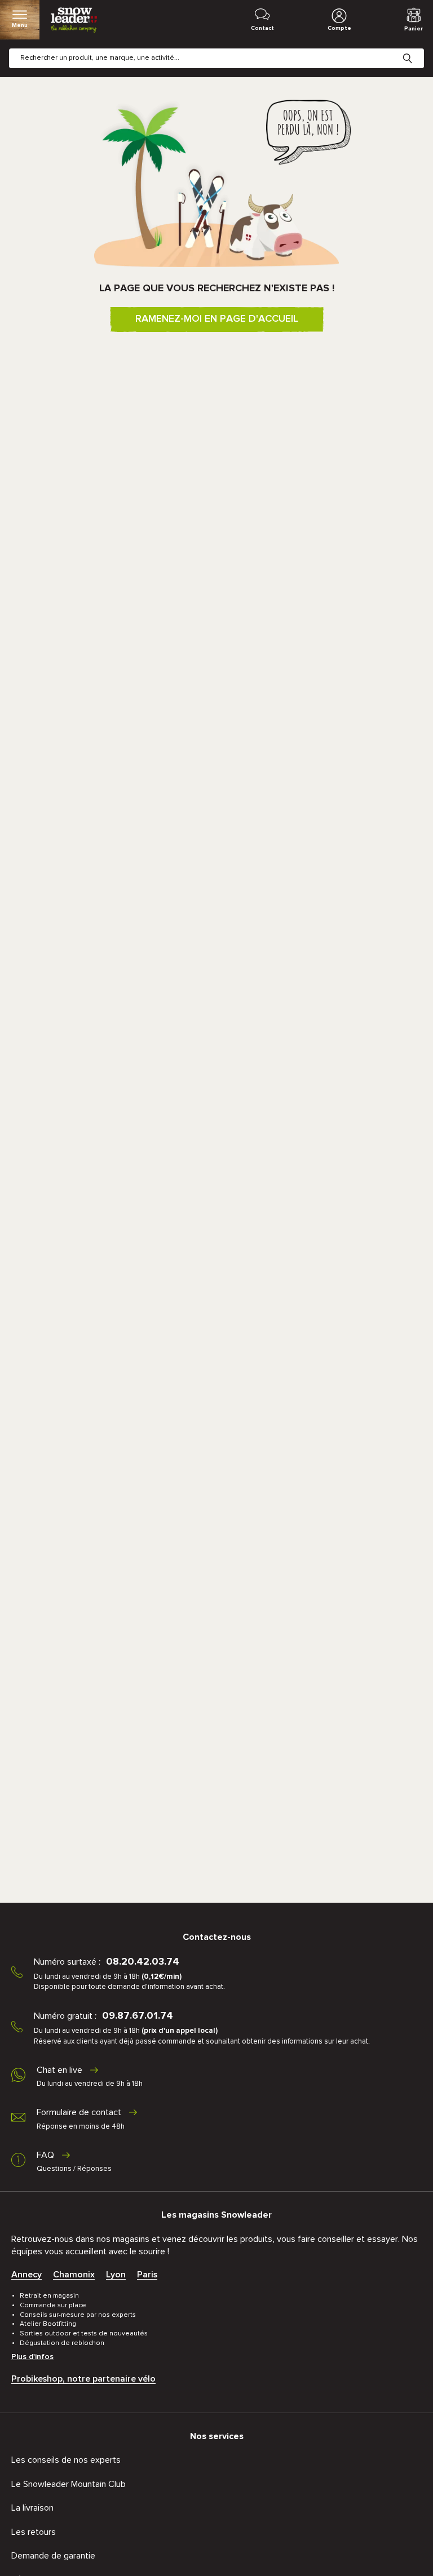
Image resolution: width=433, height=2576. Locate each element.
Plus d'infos (32, 2357)
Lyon (116, 2275)
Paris (147, 2275)
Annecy (26, 2275)
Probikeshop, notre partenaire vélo (83, 2379)
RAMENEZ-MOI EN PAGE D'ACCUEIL (217, 319)
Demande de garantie (53, 2556)
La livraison (32, 2508)
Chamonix (74, 2275)
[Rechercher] (416, 50)
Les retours (34, 2532)
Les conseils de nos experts (66, 2460)
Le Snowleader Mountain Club (69, 2484)
